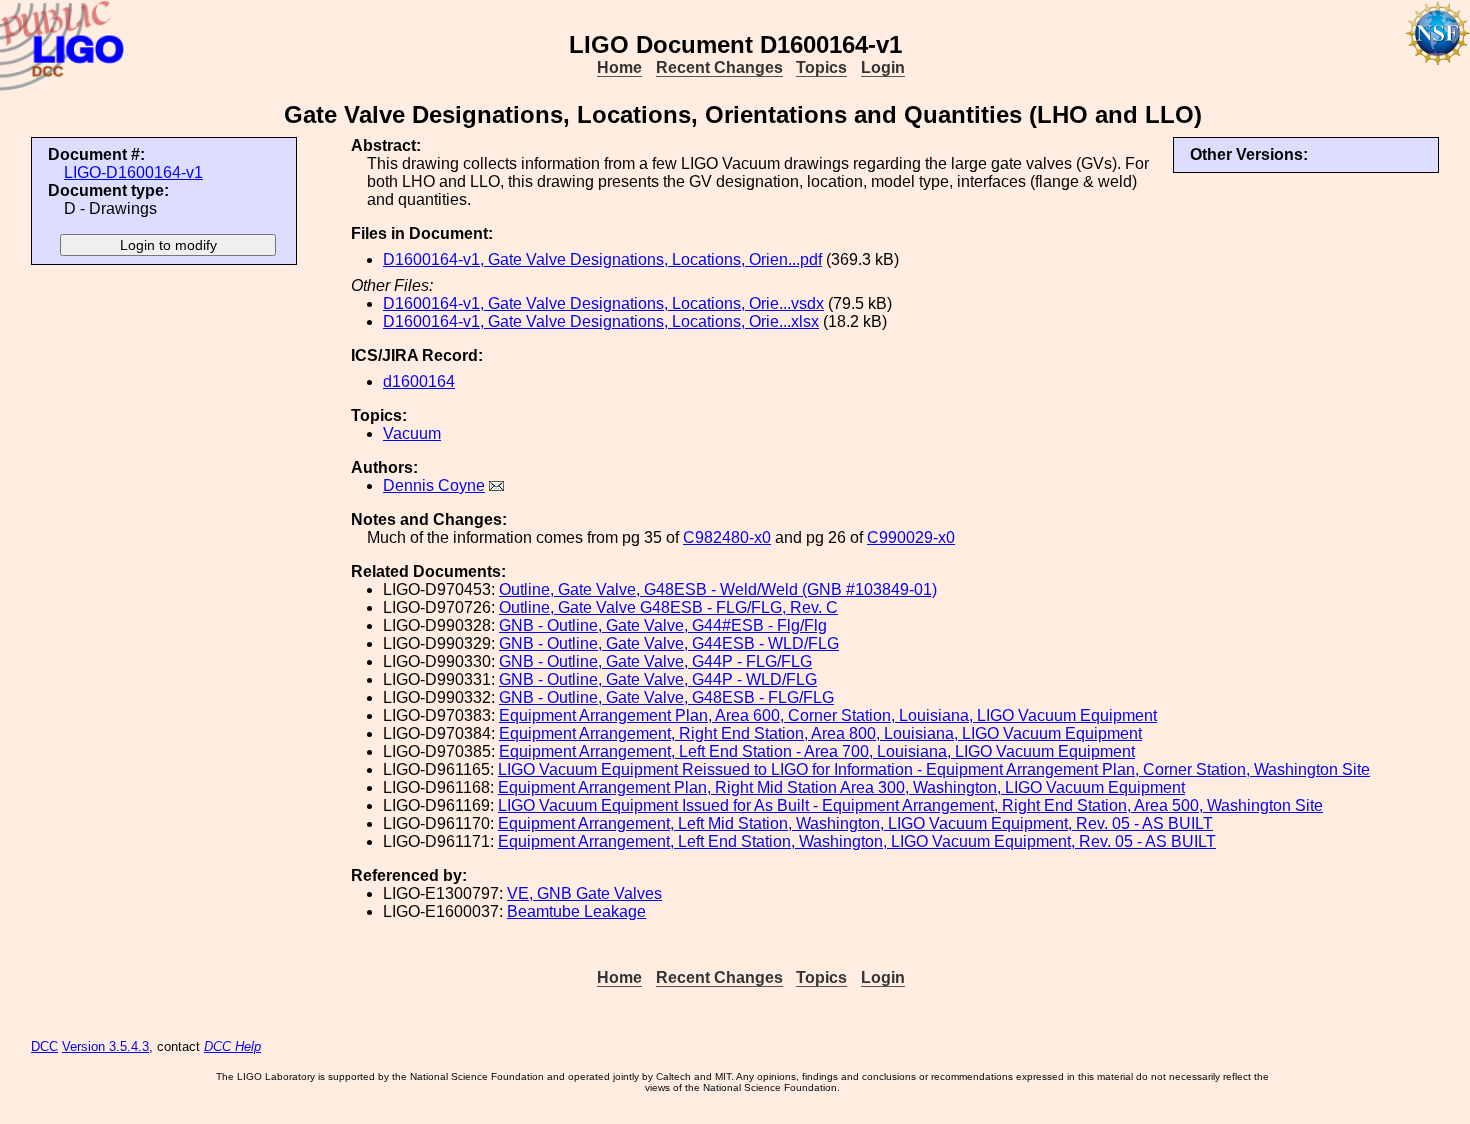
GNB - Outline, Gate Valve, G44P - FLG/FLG (655, 661)
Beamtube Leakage (576, 911)
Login (883, 67)
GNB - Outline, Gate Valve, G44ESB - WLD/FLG (669, 643)
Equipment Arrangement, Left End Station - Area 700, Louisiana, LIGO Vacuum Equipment (817, 751)
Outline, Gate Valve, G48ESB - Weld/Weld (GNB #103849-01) (718, 589)
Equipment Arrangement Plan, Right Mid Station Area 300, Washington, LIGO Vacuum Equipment (841, 787)
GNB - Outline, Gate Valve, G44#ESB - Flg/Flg (663, 625)
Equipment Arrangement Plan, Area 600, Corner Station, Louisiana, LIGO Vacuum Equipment (828, 715)
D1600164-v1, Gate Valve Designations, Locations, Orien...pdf (602, 259)
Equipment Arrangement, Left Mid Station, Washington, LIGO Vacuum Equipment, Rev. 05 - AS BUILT (855, 823)
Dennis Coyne (434, 485)
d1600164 (419, 381)
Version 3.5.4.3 (105, 1046)
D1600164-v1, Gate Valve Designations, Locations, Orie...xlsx (601, 321)
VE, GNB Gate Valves (584, 893)
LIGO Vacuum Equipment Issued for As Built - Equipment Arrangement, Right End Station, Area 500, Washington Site (910, 805)
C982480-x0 (727, 537)
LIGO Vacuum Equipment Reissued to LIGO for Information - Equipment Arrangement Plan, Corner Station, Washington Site (934, 769)
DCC (44, 1046)
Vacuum (412, 433)
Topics (821, 67)
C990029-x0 (911, 537)
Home (619, 67)
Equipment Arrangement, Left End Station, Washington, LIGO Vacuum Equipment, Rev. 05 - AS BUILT (857, 841)
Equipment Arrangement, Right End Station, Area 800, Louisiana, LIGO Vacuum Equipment (820, 733)
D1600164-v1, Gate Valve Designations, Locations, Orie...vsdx (603, 303)
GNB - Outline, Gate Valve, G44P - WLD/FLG (658, 679)
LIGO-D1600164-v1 (133, 172)
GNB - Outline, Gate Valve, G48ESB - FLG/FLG (666, 697)
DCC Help (232, 1046)
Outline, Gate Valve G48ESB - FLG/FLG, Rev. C (668, 607)
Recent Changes (719, 67)
